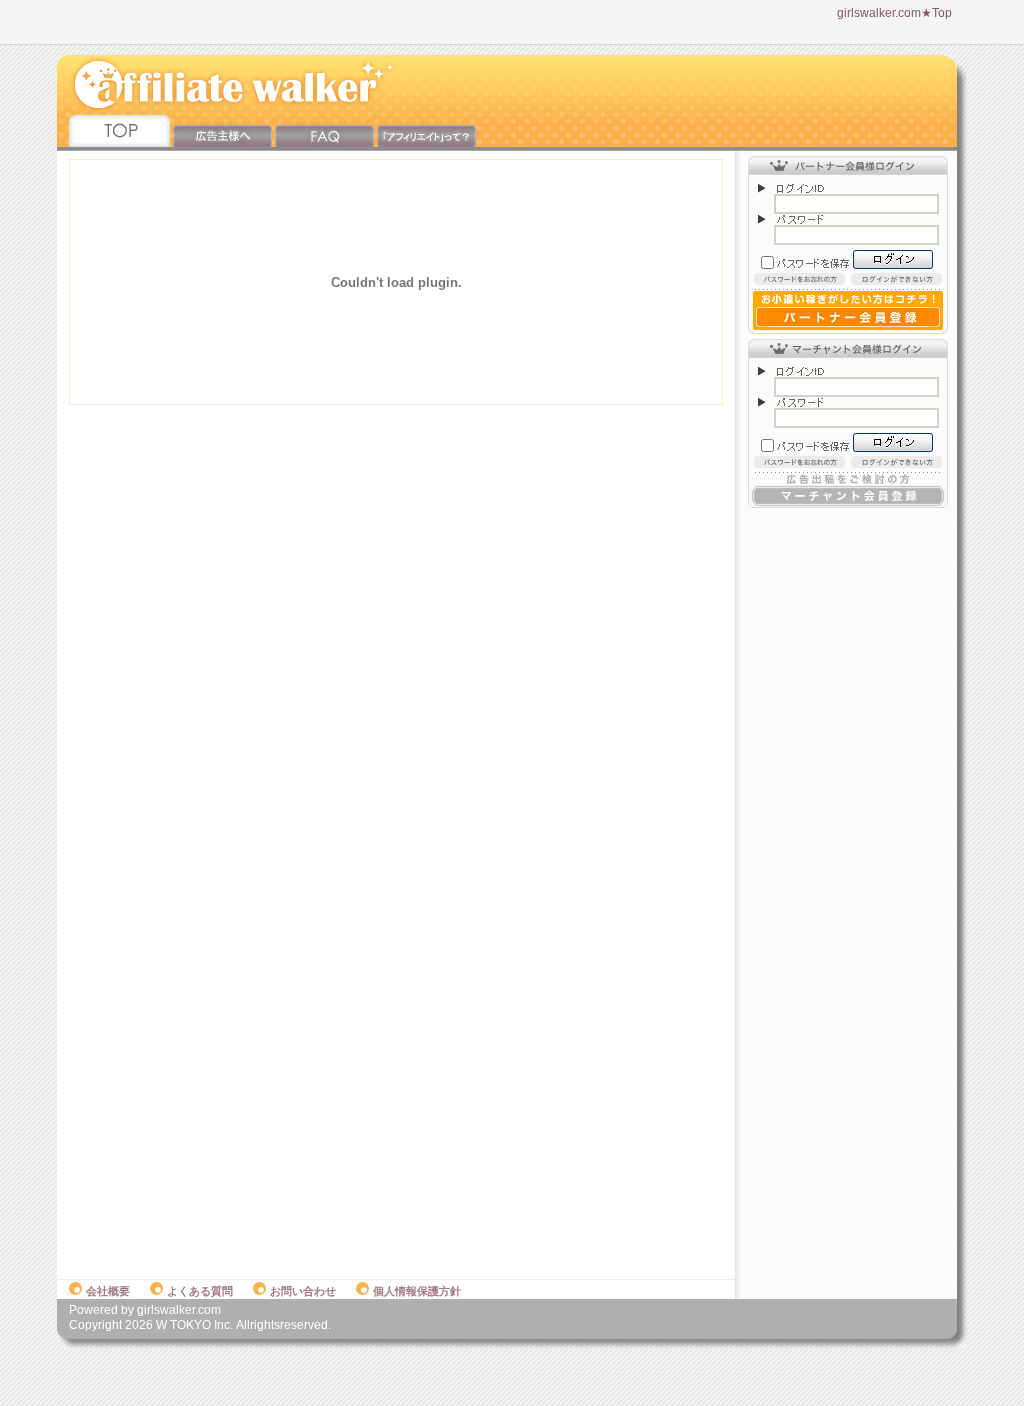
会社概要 (108, 1291)
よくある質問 (200, 1291)
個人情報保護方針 (417, 1291)
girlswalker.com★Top (894, 13)
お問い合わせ (303, 1291)
